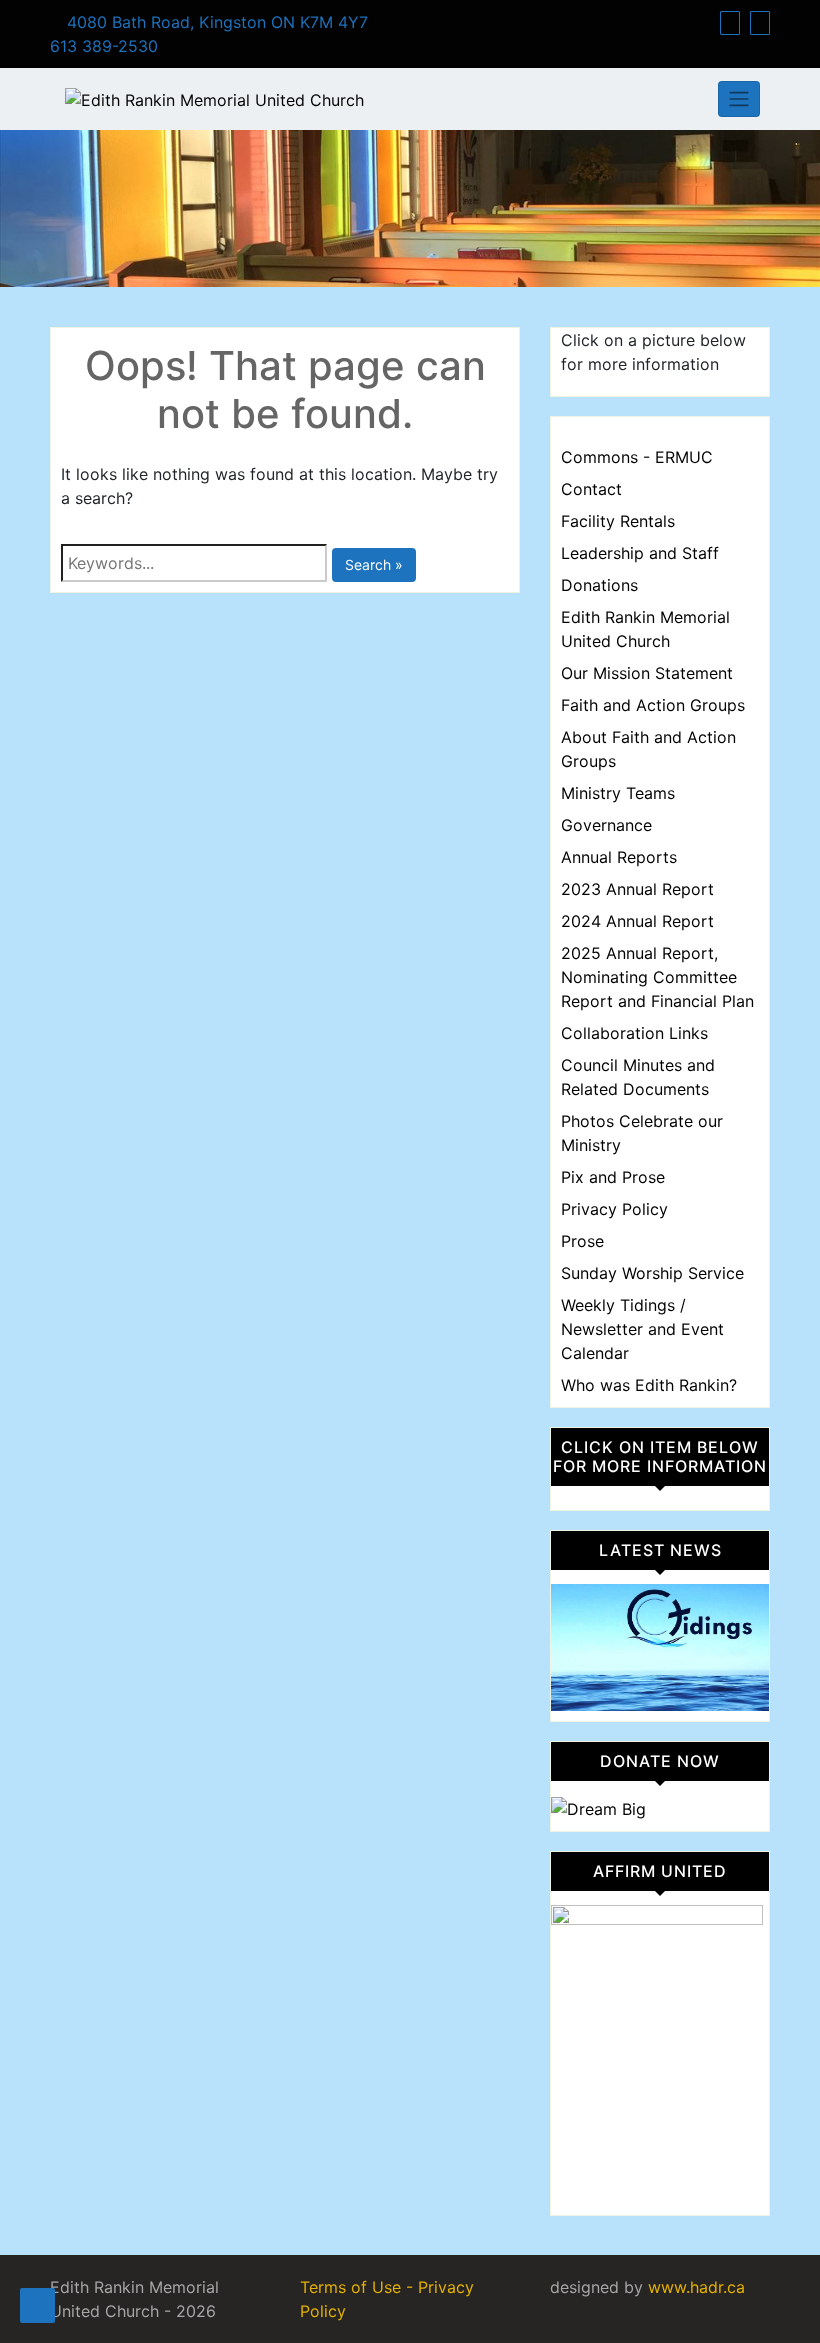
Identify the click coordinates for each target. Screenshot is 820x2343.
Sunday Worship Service (652, 1273)
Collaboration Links (634, 1033)
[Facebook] (730, 22)
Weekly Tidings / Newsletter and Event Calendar (642, 1329)
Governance (606, 825)
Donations (599, 585)
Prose (582, 1241)
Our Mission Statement (647, 673)
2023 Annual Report (637, 889)
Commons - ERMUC (637, 457)
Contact (591, 489)
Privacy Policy (614, 1209)
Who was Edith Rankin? (649, 1385)
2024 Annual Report (637, 921)
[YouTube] (760, 22)
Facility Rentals (618, 521)
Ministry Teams (618, 793)
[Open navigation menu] (37, 2305)
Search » (374, 564)
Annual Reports (619, 857)
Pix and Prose (613, 1177)
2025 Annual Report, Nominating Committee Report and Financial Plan (657, 977)
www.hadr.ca (696, 2287)
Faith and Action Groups (653, 705)
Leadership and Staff (640, 553)
